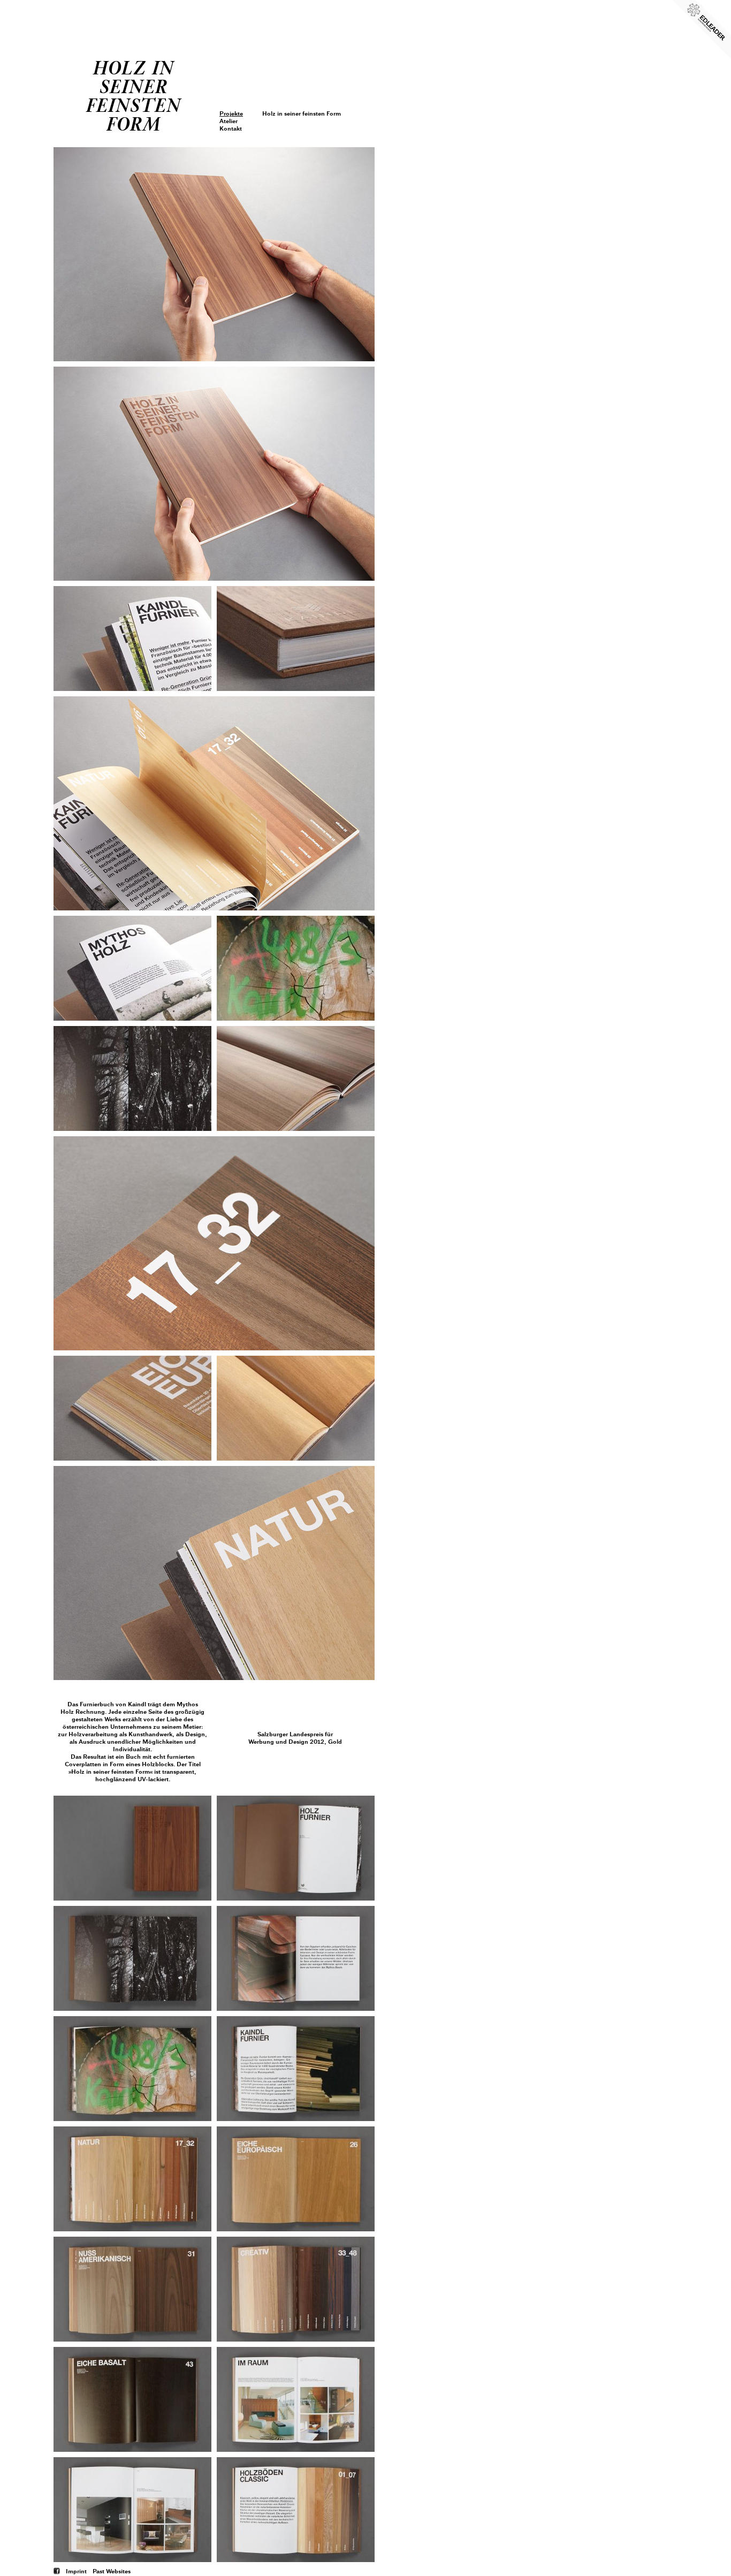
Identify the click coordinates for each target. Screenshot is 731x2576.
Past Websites (112, 2571)
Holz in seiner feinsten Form (302, 113)
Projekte (231, 113)
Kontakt (231, 128)
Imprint (76, 2571)
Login (228, 57)
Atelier (229, 121)
